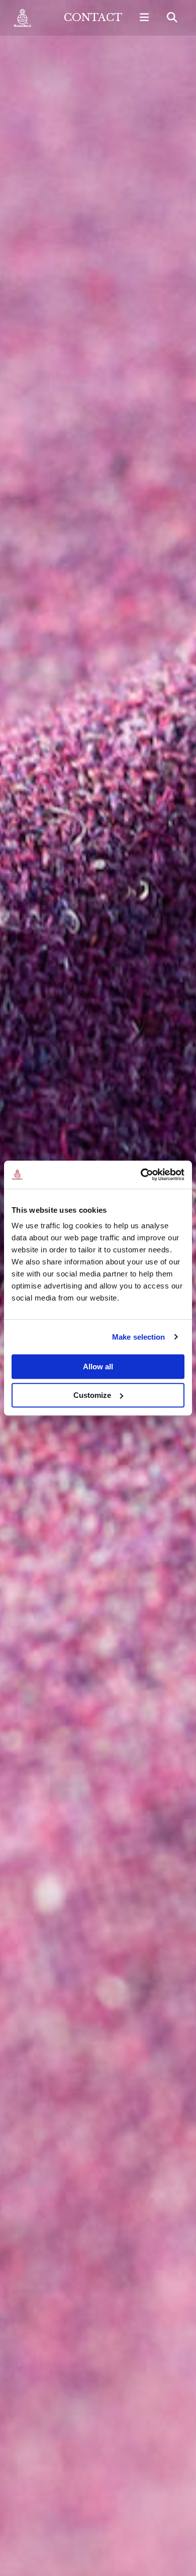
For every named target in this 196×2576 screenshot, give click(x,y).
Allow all (98, 1367)
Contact (93, 18)
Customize (92, 1395)
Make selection (138, 1337)
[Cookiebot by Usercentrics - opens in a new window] (141, 1175)
